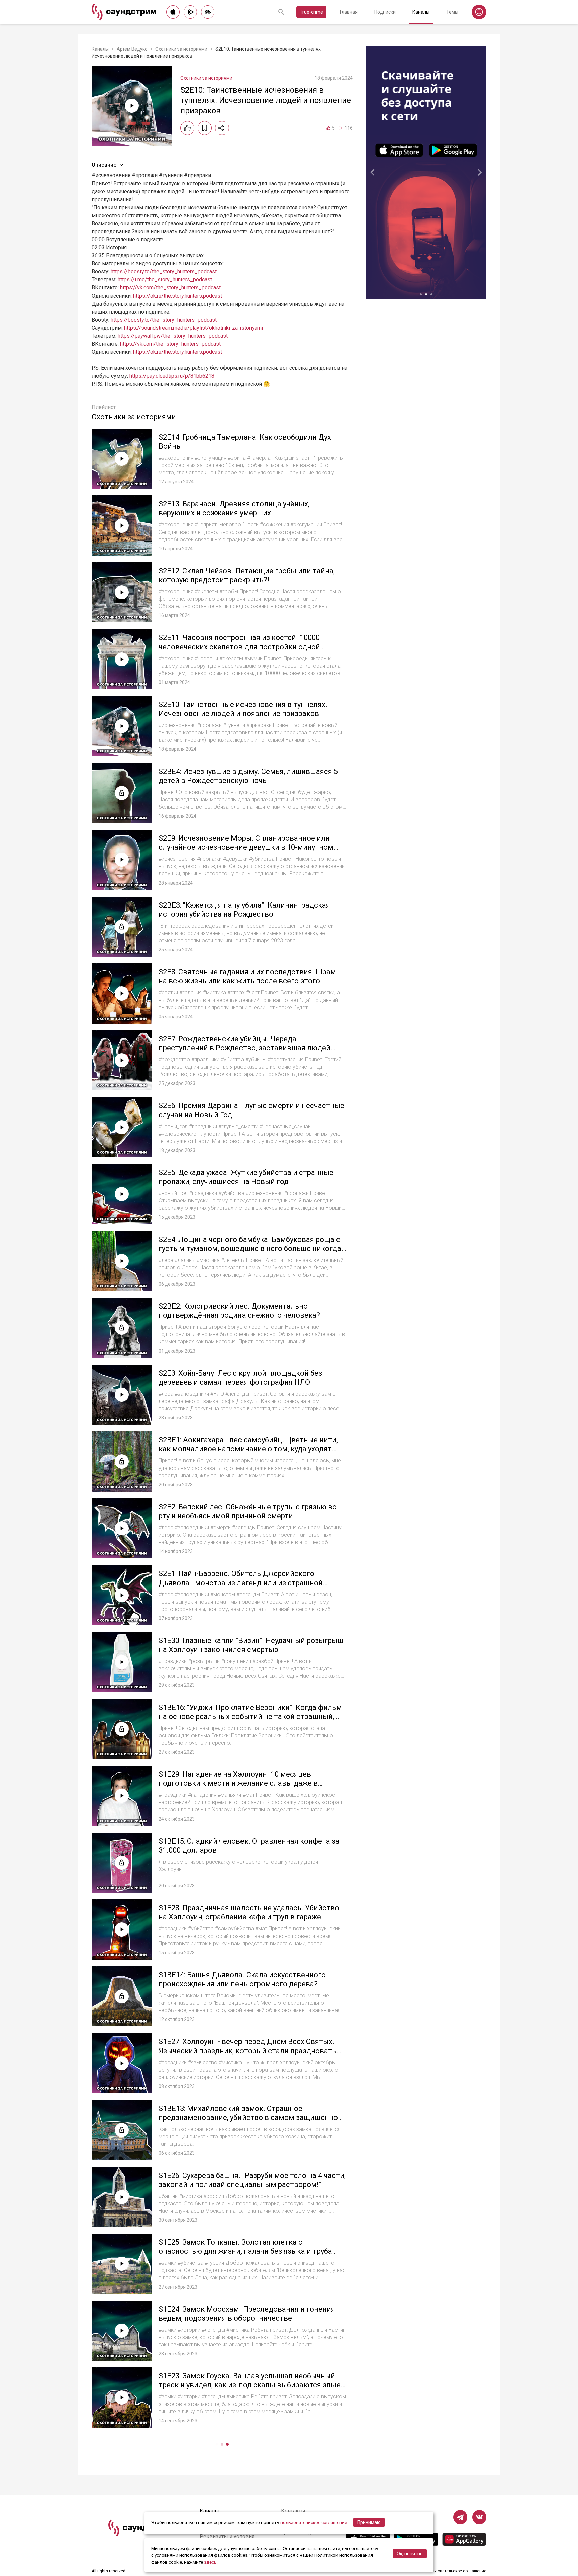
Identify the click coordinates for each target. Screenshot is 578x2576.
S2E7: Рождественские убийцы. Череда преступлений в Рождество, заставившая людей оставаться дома (245, 1048)
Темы (452, 12)
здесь (210, 2562)
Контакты (293, 2511)
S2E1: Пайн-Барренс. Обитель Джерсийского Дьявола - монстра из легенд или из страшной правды (241, 1583)
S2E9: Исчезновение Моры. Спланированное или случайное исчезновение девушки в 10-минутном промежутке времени (246, 847)
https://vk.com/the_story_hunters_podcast (170, 288)
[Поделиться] (222, 128)
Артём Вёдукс (132, 49)
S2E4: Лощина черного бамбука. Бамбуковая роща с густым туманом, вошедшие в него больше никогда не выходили (250, 1249)
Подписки (385, 12)
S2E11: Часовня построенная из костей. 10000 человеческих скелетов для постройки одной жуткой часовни (239, 647)
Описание (104, 165)
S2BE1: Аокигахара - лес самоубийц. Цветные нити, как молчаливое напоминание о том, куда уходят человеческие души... (248, 1449)
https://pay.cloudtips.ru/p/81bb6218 (172, 376)
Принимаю (369, 2522)
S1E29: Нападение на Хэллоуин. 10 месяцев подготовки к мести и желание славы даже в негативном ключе (238, 1783)
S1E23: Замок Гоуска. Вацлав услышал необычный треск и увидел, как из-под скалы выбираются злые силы (250, 2385)
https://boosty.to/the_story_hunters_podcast (164, 272)
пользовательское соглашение (314, 2522)
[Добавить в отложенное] (205, 128)
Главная (349, 12)
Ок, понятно (410, 2554)
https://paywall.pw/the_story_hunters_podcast (173, 336)
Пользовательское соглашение (456, 2571)
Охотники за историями (181, 49)
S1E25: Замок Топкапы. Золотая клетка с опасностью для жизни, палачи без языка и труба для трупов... (245, 2251)
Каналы (421, 12)
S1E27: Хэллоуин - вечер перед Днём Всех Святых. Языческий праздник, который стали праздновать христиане (247, 2051)
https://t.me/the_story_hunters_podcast (165, 280)
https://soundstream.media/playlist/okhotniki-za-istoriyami (194, 328)
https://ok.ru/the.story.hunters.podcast (178, 296)
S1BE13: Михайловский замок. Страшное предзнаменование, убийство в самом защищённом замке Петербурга (251, 2118)
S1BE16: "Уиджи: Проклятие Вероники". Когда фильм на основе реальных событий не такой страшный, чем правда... (250, 1717)
